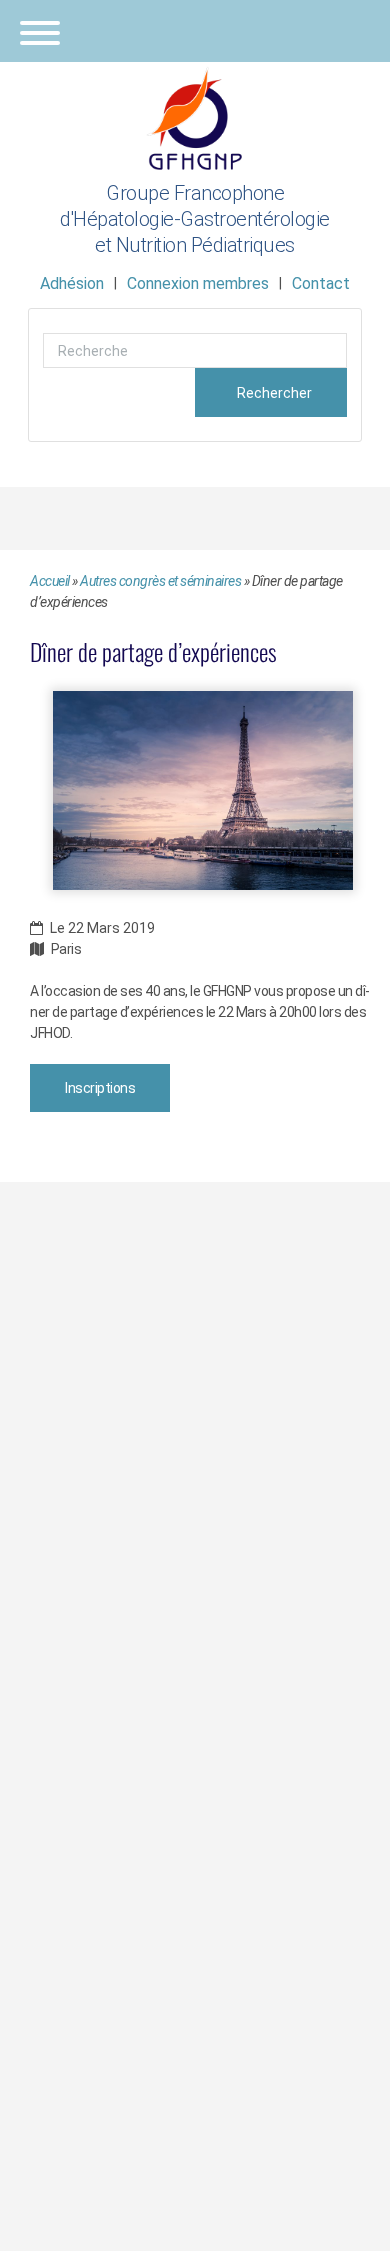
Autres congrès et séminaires (160, 581)
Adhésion (72, 283)
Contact (321, 283)
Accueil (50, 581)
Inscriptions (100, 1088)
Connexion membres (198, 283)
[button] (195, 31)
